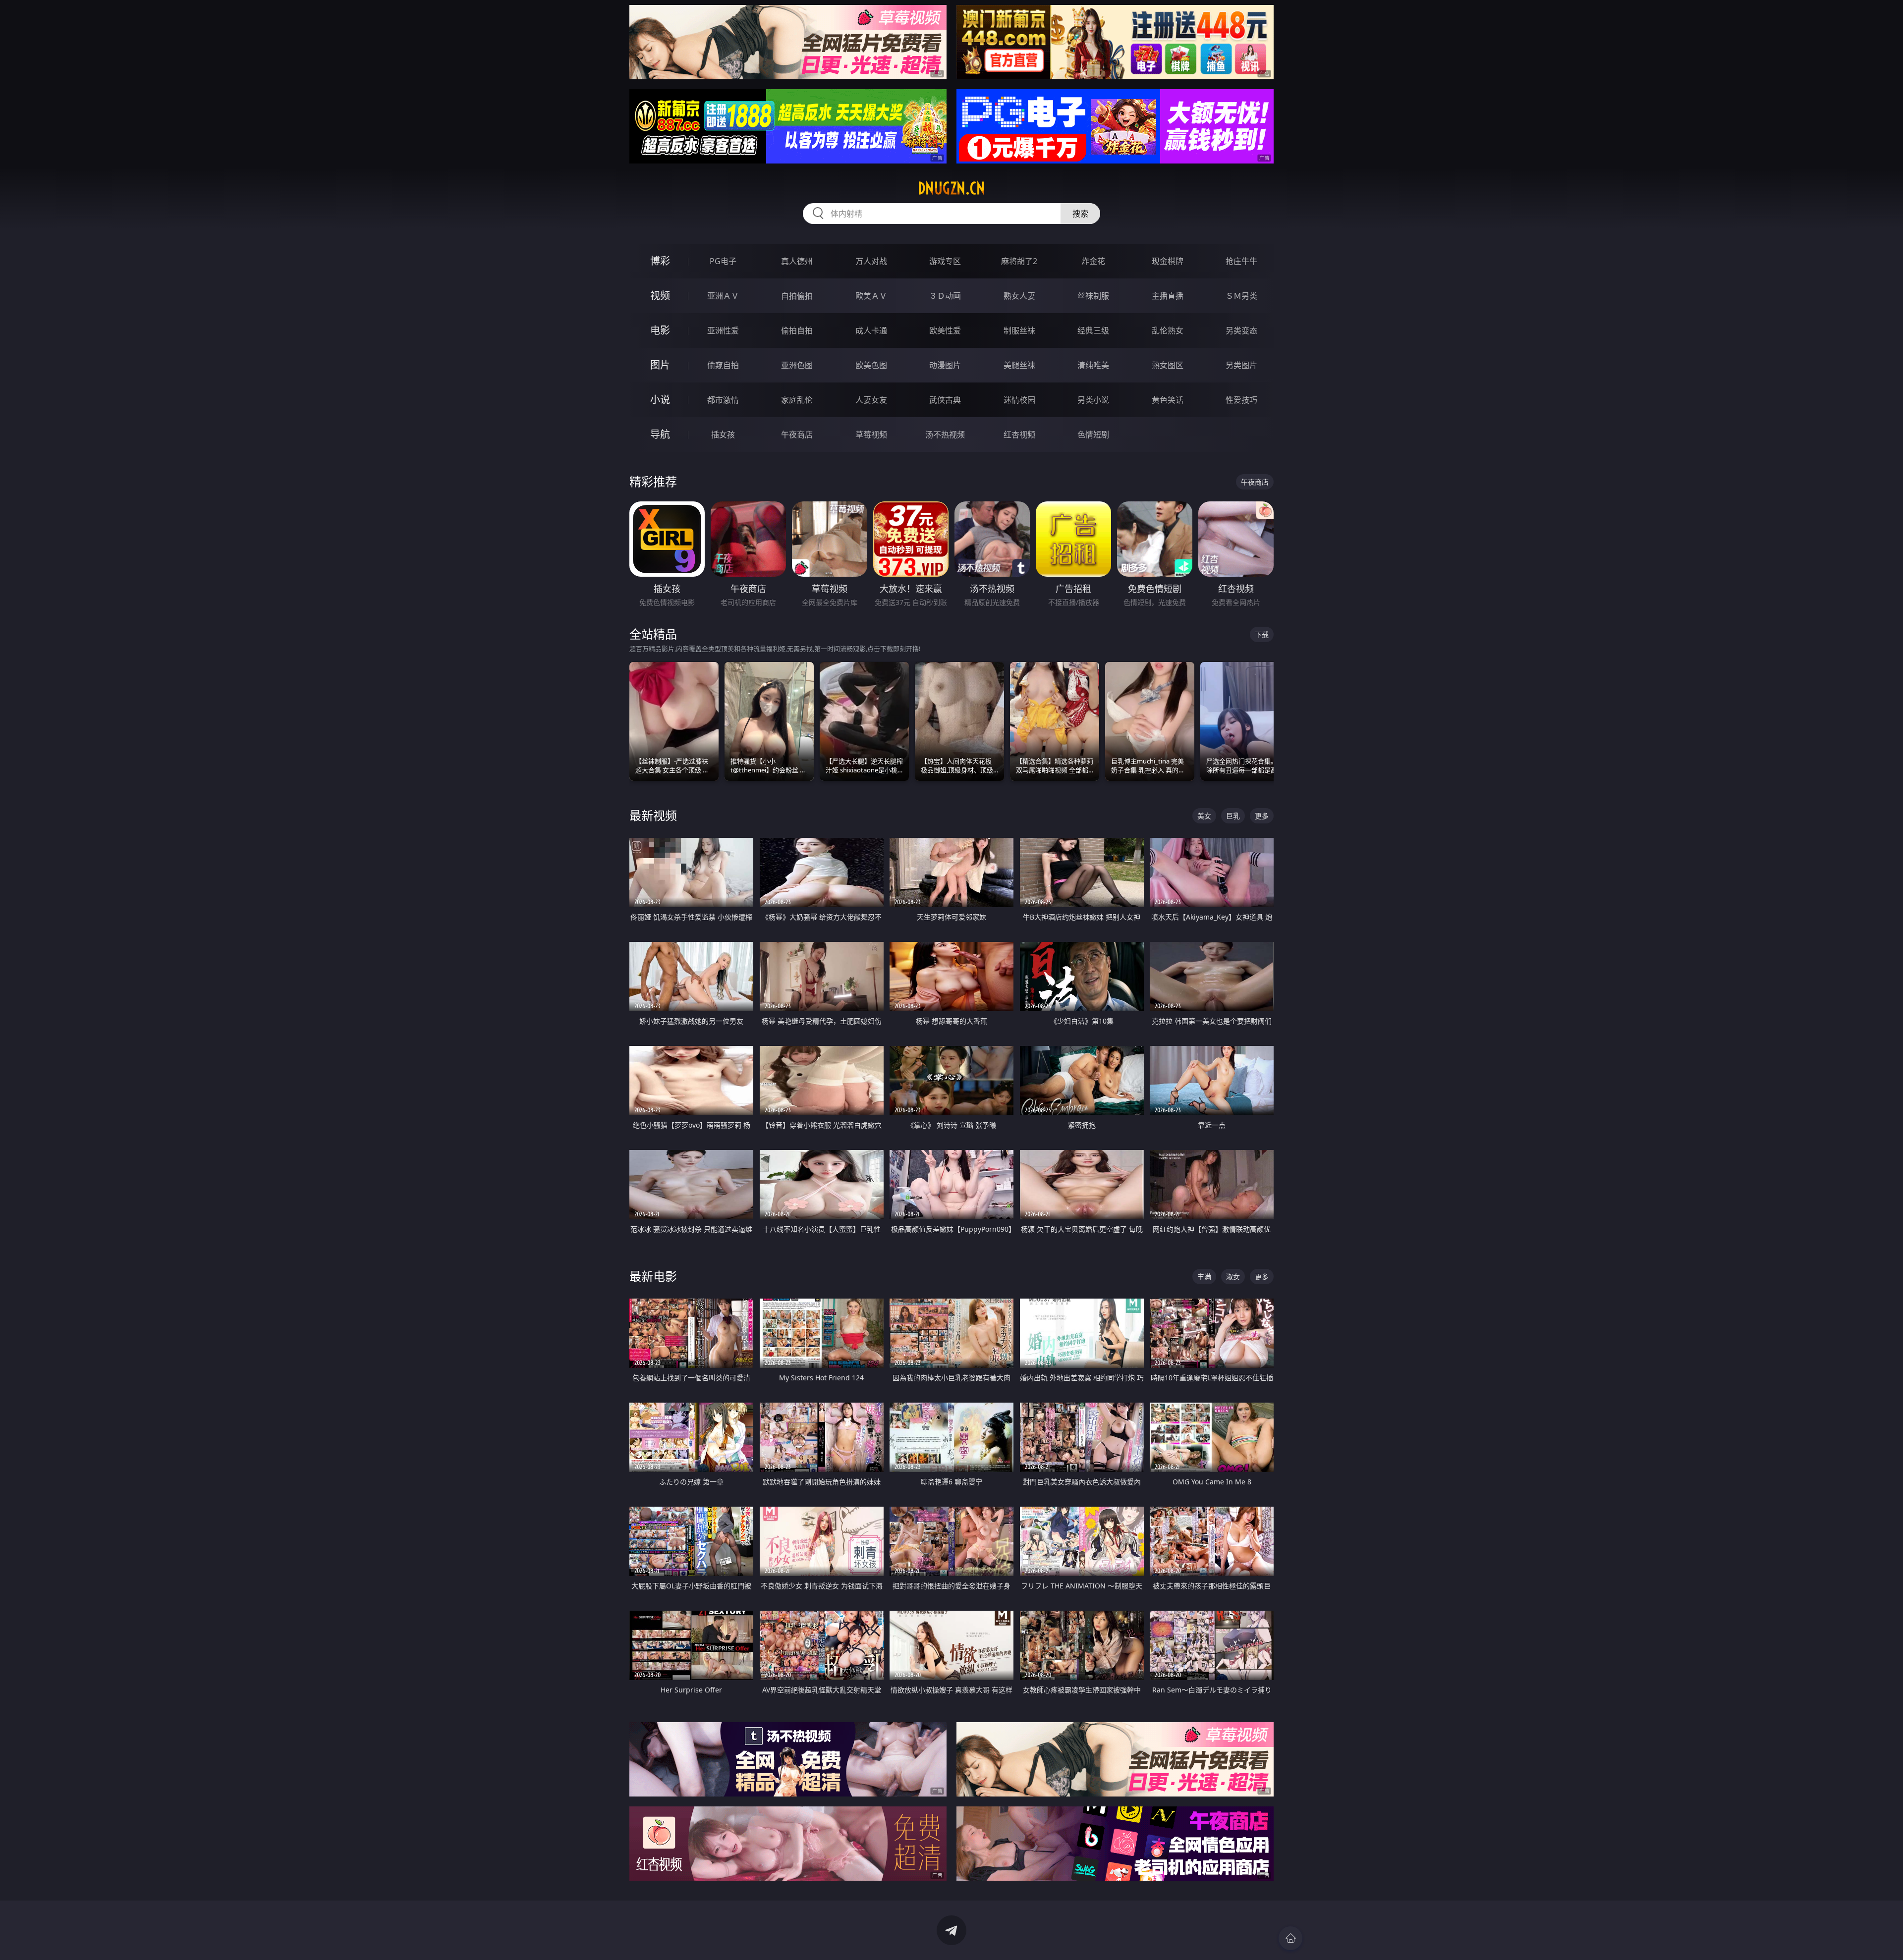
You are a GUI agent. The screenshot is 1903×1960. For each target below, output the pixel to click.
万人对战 (871, 261)
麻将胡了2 (1019, 261)
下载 (1262, 634)
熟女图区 (1168, 365)
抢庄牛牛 (1241, 261)
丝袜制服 (1093, 296)
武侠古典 (945, 400)
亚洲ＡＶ (723, 296)
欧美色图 (871, 365)
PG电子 (723, 261)
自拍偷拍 (797, 296)
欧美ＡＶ (871, 296)
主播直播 (1168, 296)
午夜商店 (797, 435)
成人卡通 (871, 330)
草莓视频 (871, 435)
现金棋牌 (1168, 261)
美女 (1204, 816)
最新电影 (653, 1276)
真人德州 (797, 261)
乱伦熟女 (1168, 330)
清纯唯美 (1093, 365)
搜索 (1080, 214)
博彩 (660, 261)
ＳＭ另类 (1241, 296)
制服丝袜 (1019, 330)
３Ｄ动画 (945, 296)
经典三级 (1093, 330)
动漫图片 (945, 365)
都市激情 (723, 400)
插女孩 (723, 435)
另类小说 (1093, 400)
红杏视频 (1019, 435)
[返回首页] (1290, 1938)
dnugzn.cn (951, 188)
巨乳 (1233, 816)
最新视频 (653, 815)
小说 (660, 400)
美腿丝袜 (1019, 365)
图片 (660, 365)
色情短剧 (1093, 435)
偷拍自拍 (797, 330)
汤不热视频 (945, 435)
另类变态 (1241, 330)
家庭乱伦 (797, 400)
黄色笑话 (1168, 400)
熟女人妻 (1019, 296)
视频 (660, 296)
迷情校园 (1019, 400)
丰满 (1204, 1277)
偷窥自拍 (723, 365)
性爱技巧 (1241, 400)
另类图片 (1241, 365)
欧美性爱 (945, 330)
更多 (1262, 816)
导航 (660, 434)
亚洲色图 (797, 365)
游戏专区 (945, 261)
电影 (660, 330)
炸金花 (1093, 261)
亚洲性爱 (723, 330)
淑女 (1233, 1277)
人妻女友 (871, 400)
